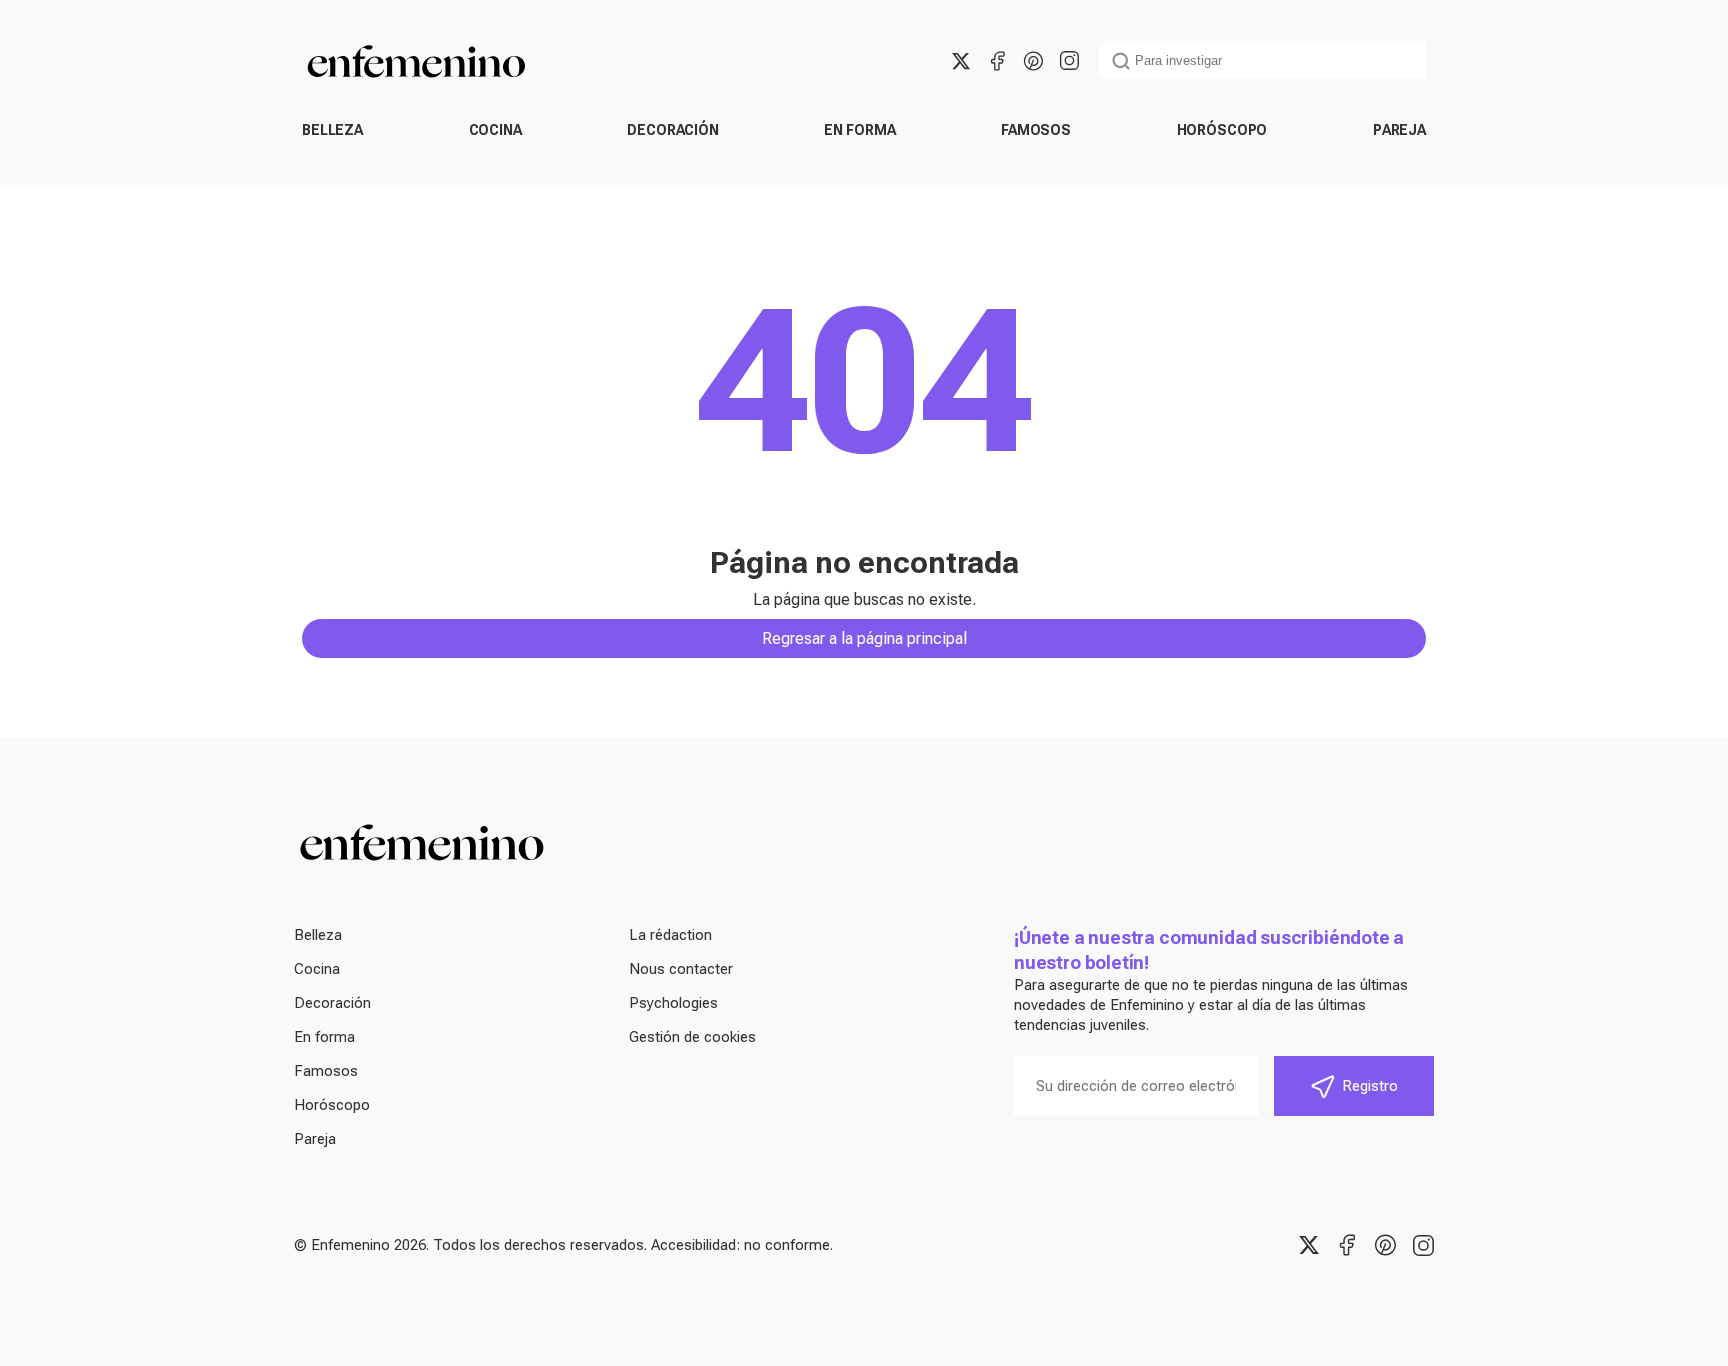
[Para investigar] (1121, 61)
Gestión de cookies (692, 1037)
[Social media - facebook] (997, 61)
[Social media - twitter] (961, 61)
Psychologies (673, 1003)
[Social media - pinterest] (1033, 61)
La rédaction (670, 935)
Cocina (495, 130)
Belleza (332, 130)
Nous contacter (681, 969)
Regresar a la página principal (864, 638)
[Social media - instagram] (1069, 61)
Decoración (673, 130)
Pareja (1399, 130)
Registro (1370, 1086)
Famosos (1036, 130)
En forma (859, 130)
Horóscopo (1222, 130)
